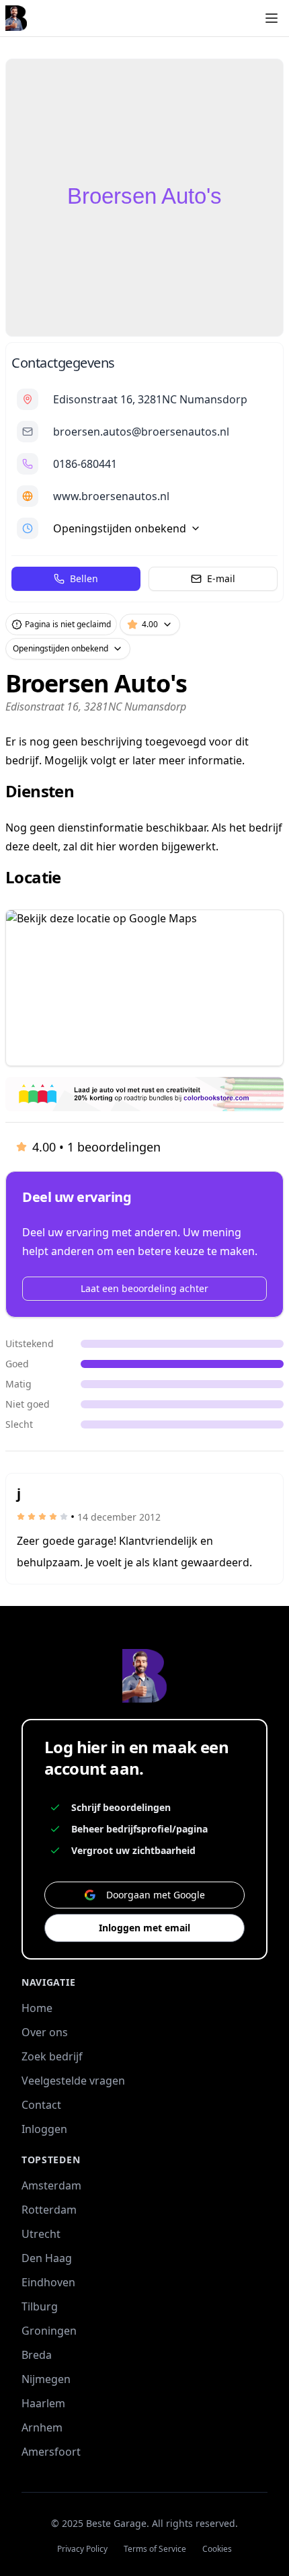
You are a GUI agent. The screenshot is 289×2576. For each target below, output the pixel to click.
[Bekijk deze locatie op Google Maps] (144, 988)
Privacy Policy (82, 2549)
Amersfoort (51, 2452)
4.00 (150, 624)
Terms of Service (155, 2549)
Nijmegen (46, 2379)
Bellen (84, 578)
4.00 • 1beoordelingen (96, 1147)
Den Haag (47, 2258)
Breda (37, 2355)
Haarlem (43, 2403)
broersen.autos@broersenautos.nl (141, 432)
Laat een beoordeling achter (144, 1288)
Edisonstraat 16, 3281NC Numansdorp (150, 399)
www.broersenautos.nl (111, 496)
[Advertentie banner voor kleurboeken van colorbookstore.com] (144, 1094)
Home (37, 2008)
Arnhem (42, 2427)
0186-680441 (85, 464)
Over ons (45, 2032)
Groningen (49, 2331)
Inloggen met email (144, 1928)
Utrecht (41, 2234)
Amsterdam (51, 2185)
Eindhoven (48, 2282)
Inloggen (44, 2129)
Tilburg (40, 2306)
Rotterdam (49, 2210)
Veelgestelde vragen (73, 2081)
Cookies (217, 2549)
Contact (41, 2105)
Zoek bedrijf (52, 2056)
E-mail (221, 578)
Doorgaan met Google (156, 1895)
